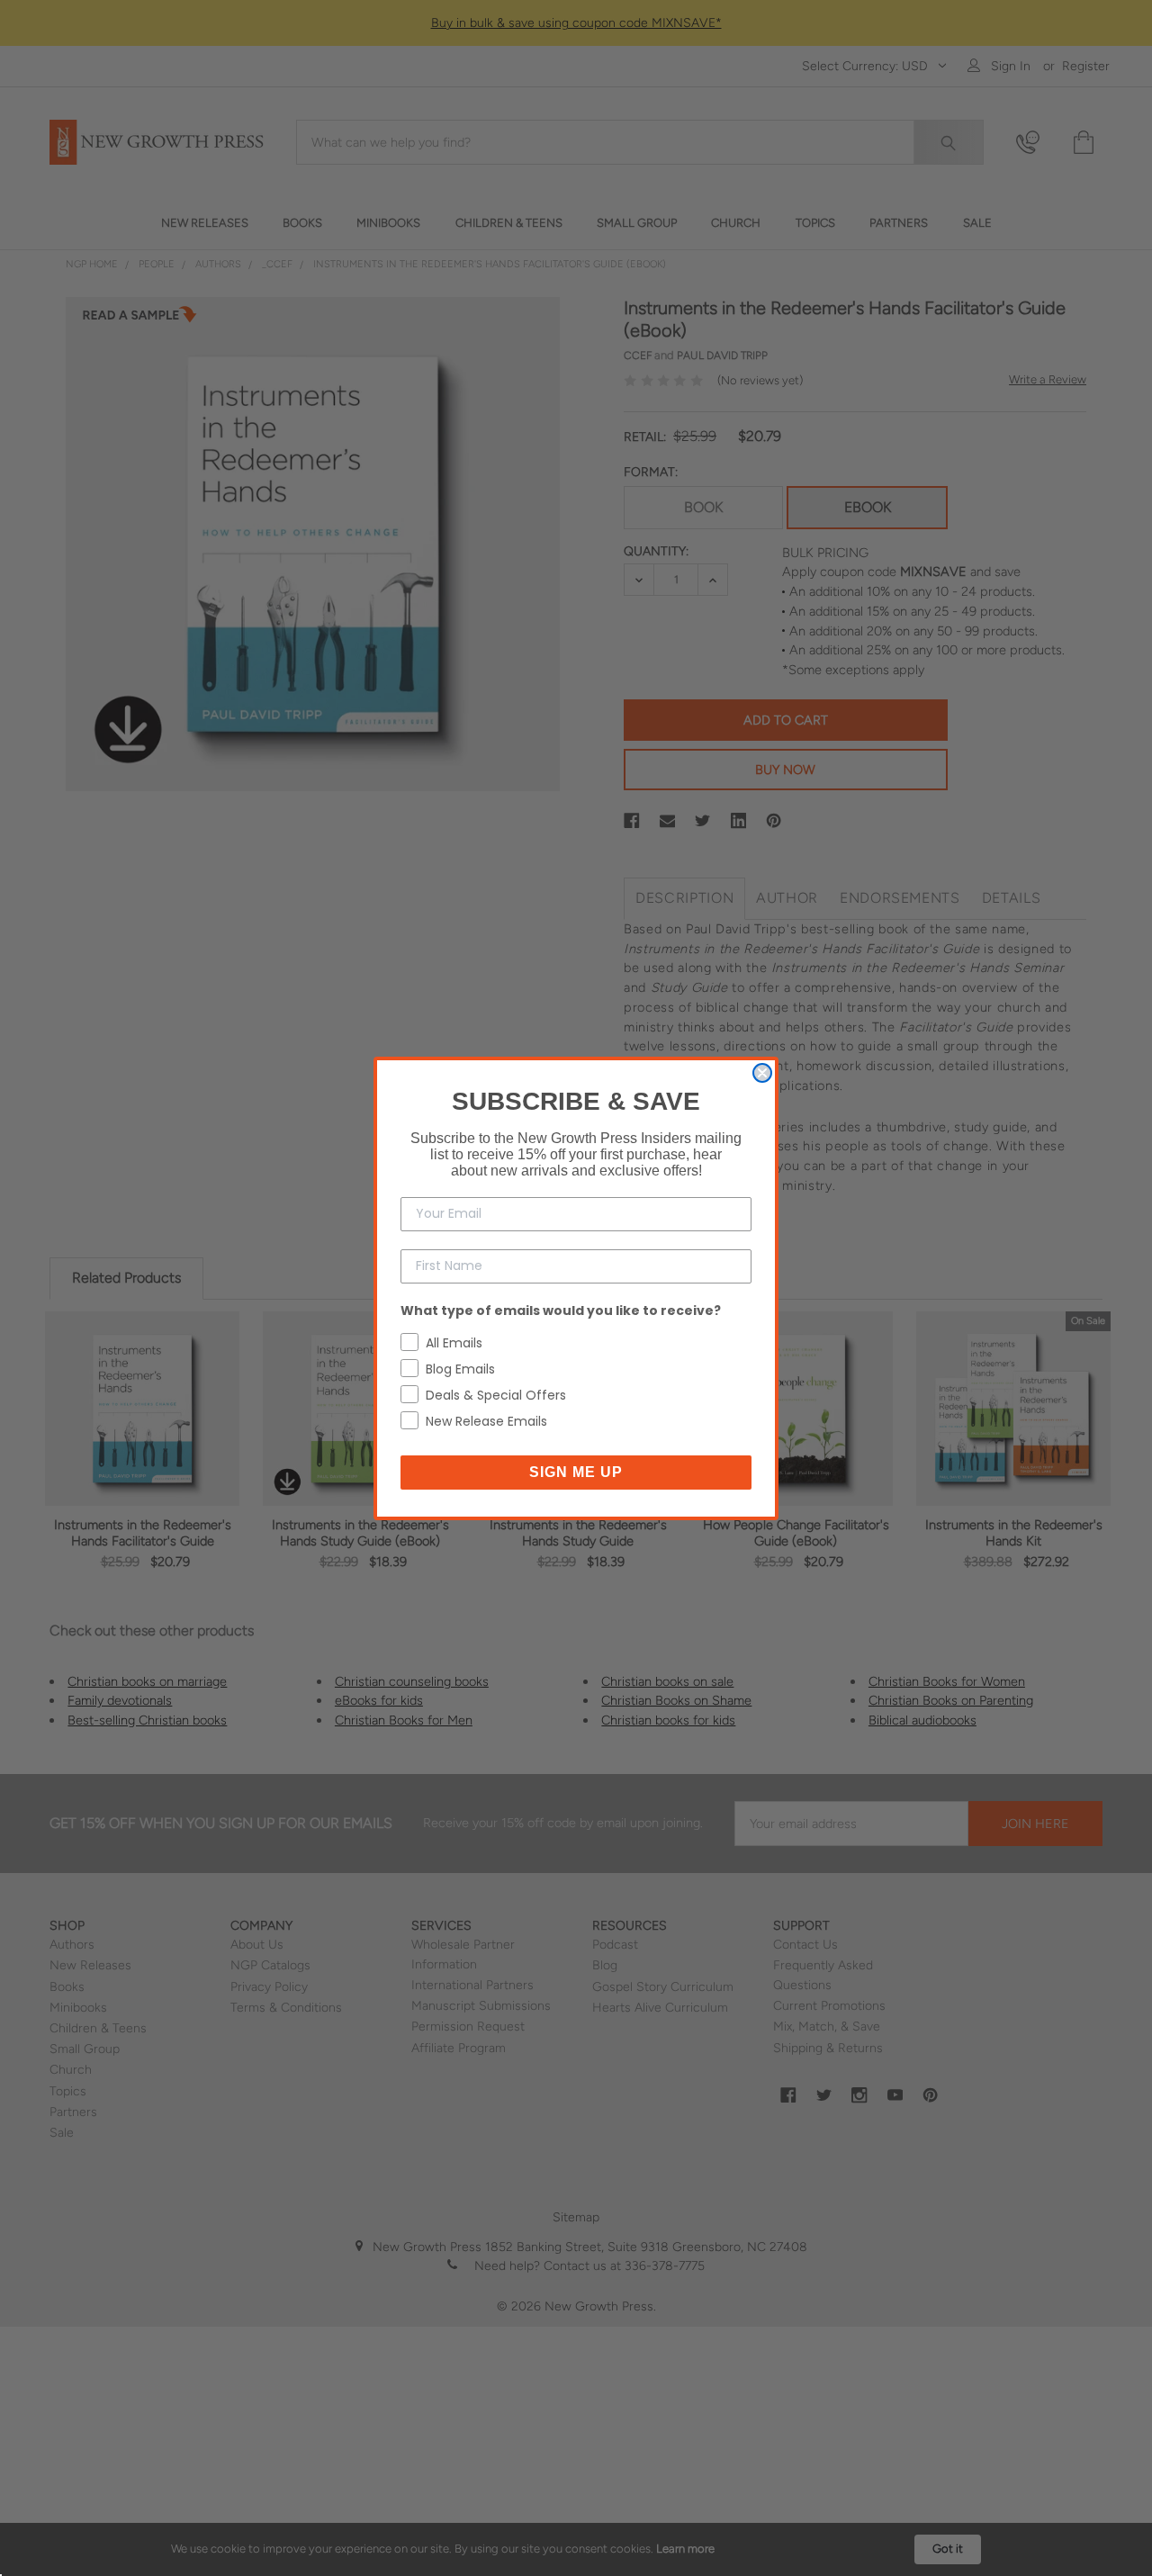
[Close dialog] (762, 1073)
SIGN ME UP (576, 1472)
